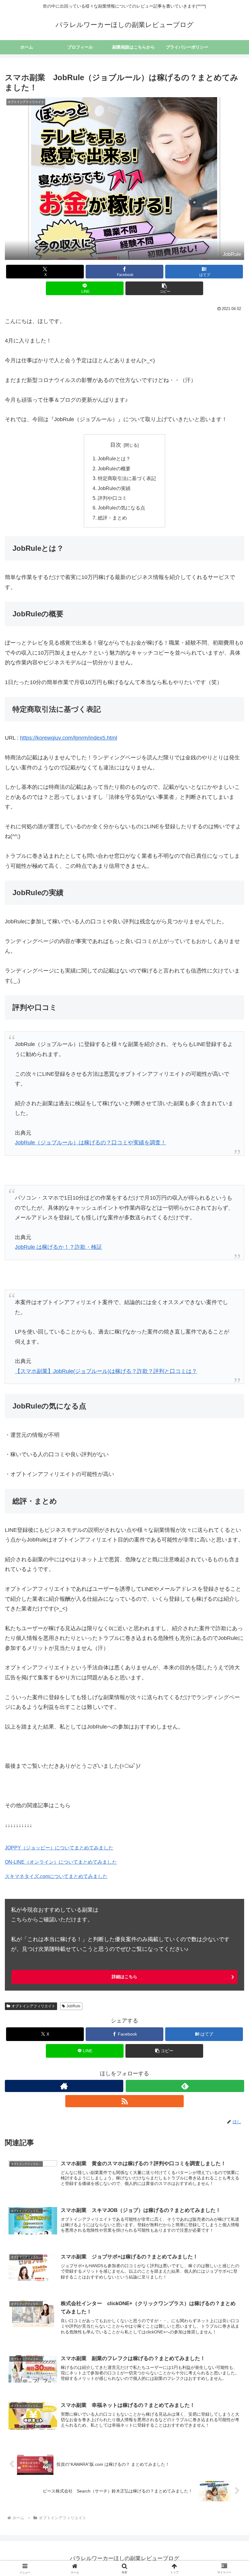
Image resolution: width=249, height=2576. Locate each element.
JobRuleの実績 (114, 488)
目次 (116, 445)
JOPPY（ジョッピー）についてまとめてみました (59, 1848)
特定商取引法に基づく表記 (127, 478)
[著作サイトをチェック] (64, 2086)
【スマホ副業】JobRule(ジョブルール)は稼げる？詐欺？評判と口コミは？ (106, 1371)
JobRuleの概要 (114, 469)
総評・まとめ (112, 518)
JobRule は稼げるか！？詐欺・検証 (58, 1247)
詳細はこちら (124, 1977)
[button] (164, 288)
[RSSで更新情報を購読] (124, 2101)
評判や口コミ (112, 498)
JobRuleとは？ (114, 458)
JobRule (73, 2006)
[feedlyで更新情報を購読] (185, 2086)
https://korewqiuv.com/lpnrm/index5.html (69, 738)
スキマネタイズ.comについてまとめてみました (56, 1876)
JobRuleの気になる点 (121, 508)
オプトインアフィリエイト (33, 2006)
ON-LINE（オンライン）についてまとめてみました (61, 1862)
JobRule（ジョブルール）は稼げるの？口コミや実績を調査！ (90, 1143)
